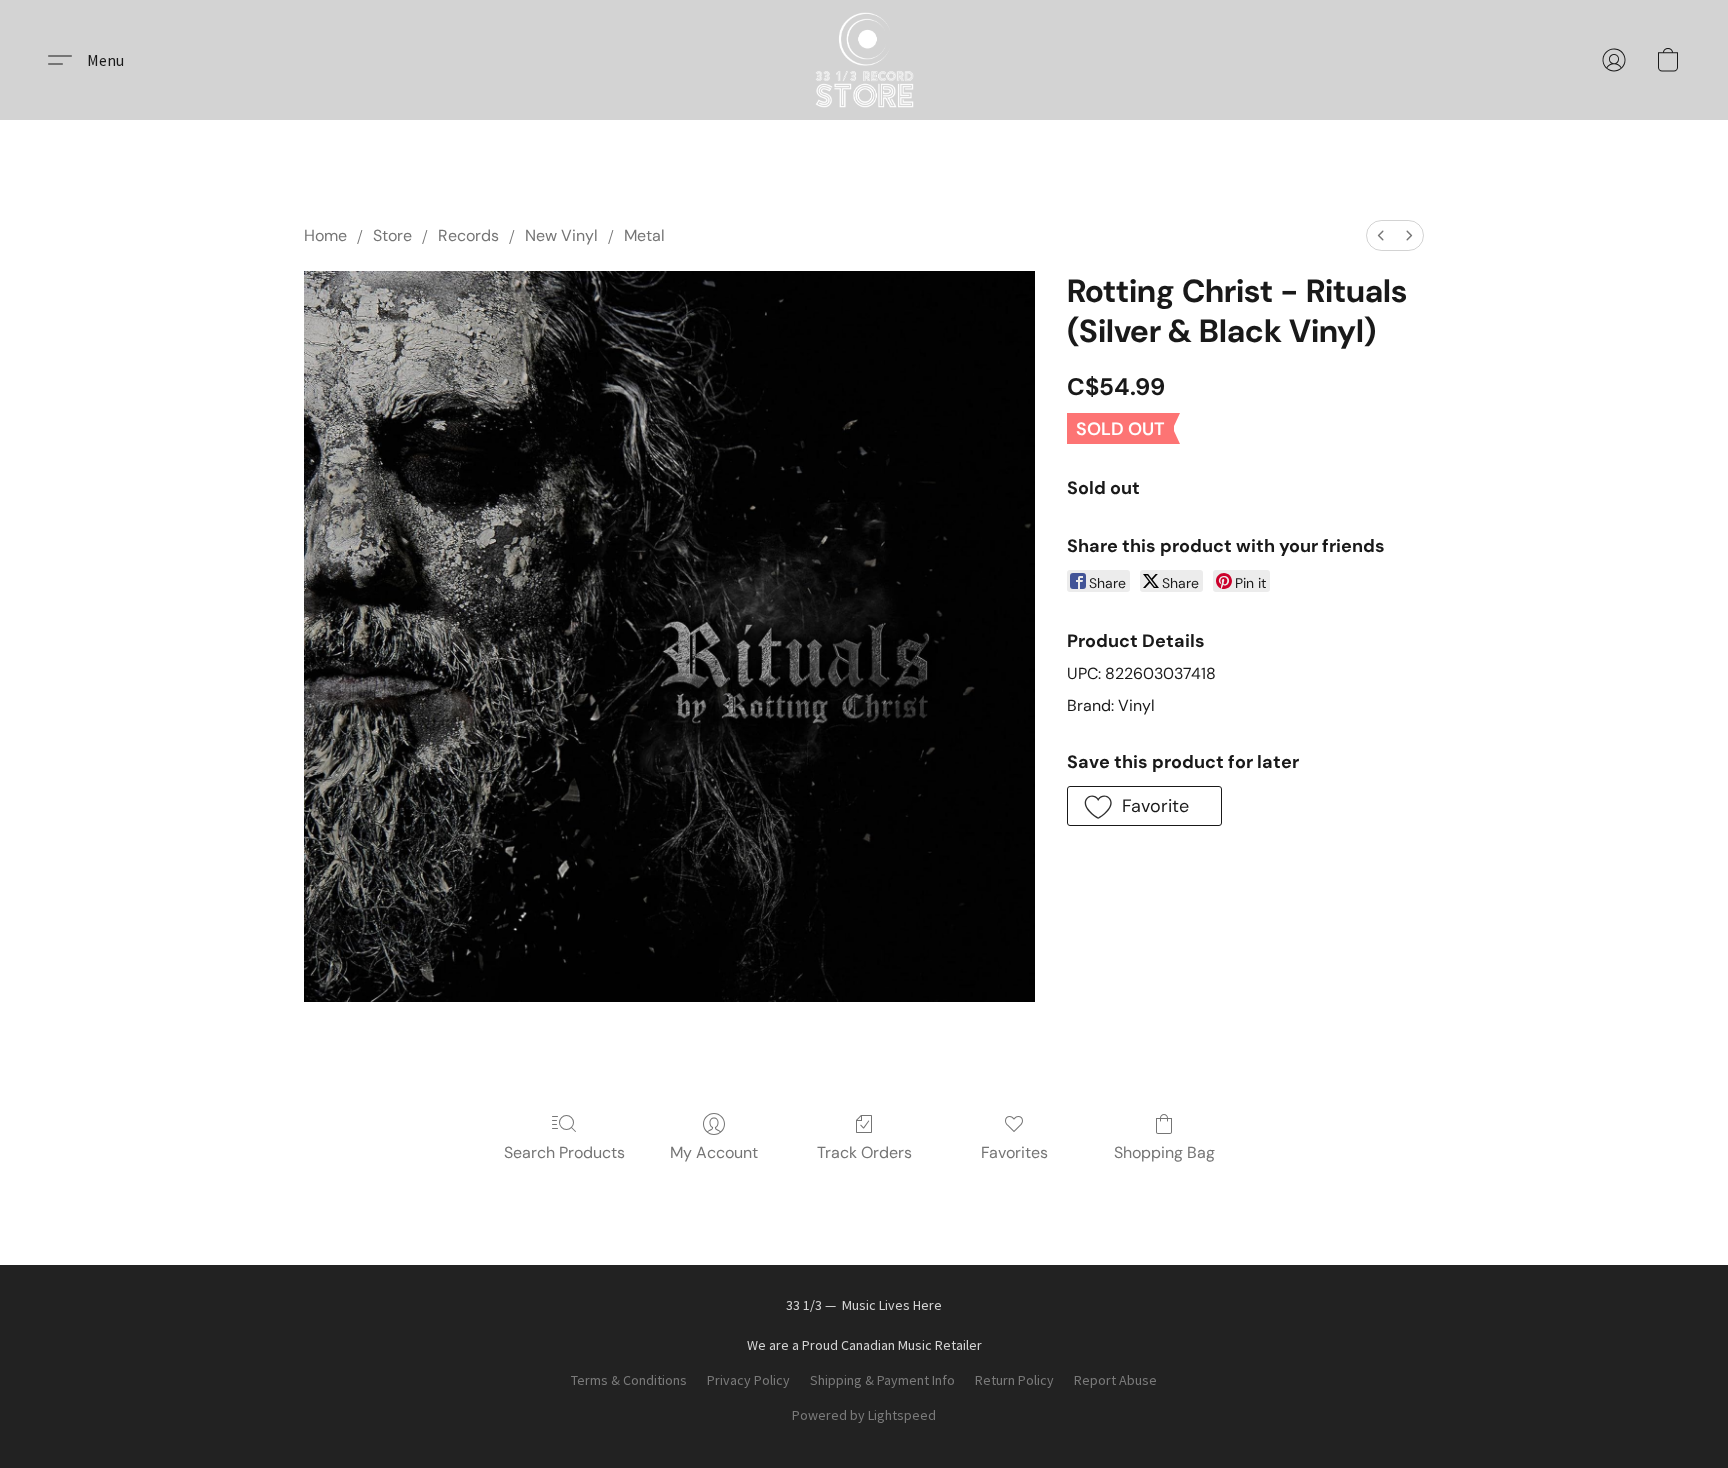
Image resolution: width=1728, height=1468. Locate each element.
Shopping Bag (1164, 1152)
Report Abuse (1115, 1380)
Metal (644, 235)
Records (468, 235)
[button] (864, 60)
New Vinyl (561, 235)
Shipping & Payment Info (882, 1380)
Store (392, 235)
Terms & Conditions (629, 1380)
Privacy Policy (748, 1380)
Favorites (1014, 1152)
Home (325, 235)
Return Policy (1014, 1380)
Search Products (564, 1152)
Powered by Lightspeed (864, 1415)
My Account (714, 1152)
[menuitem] (1381, 235)
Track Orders (864, 1152)
